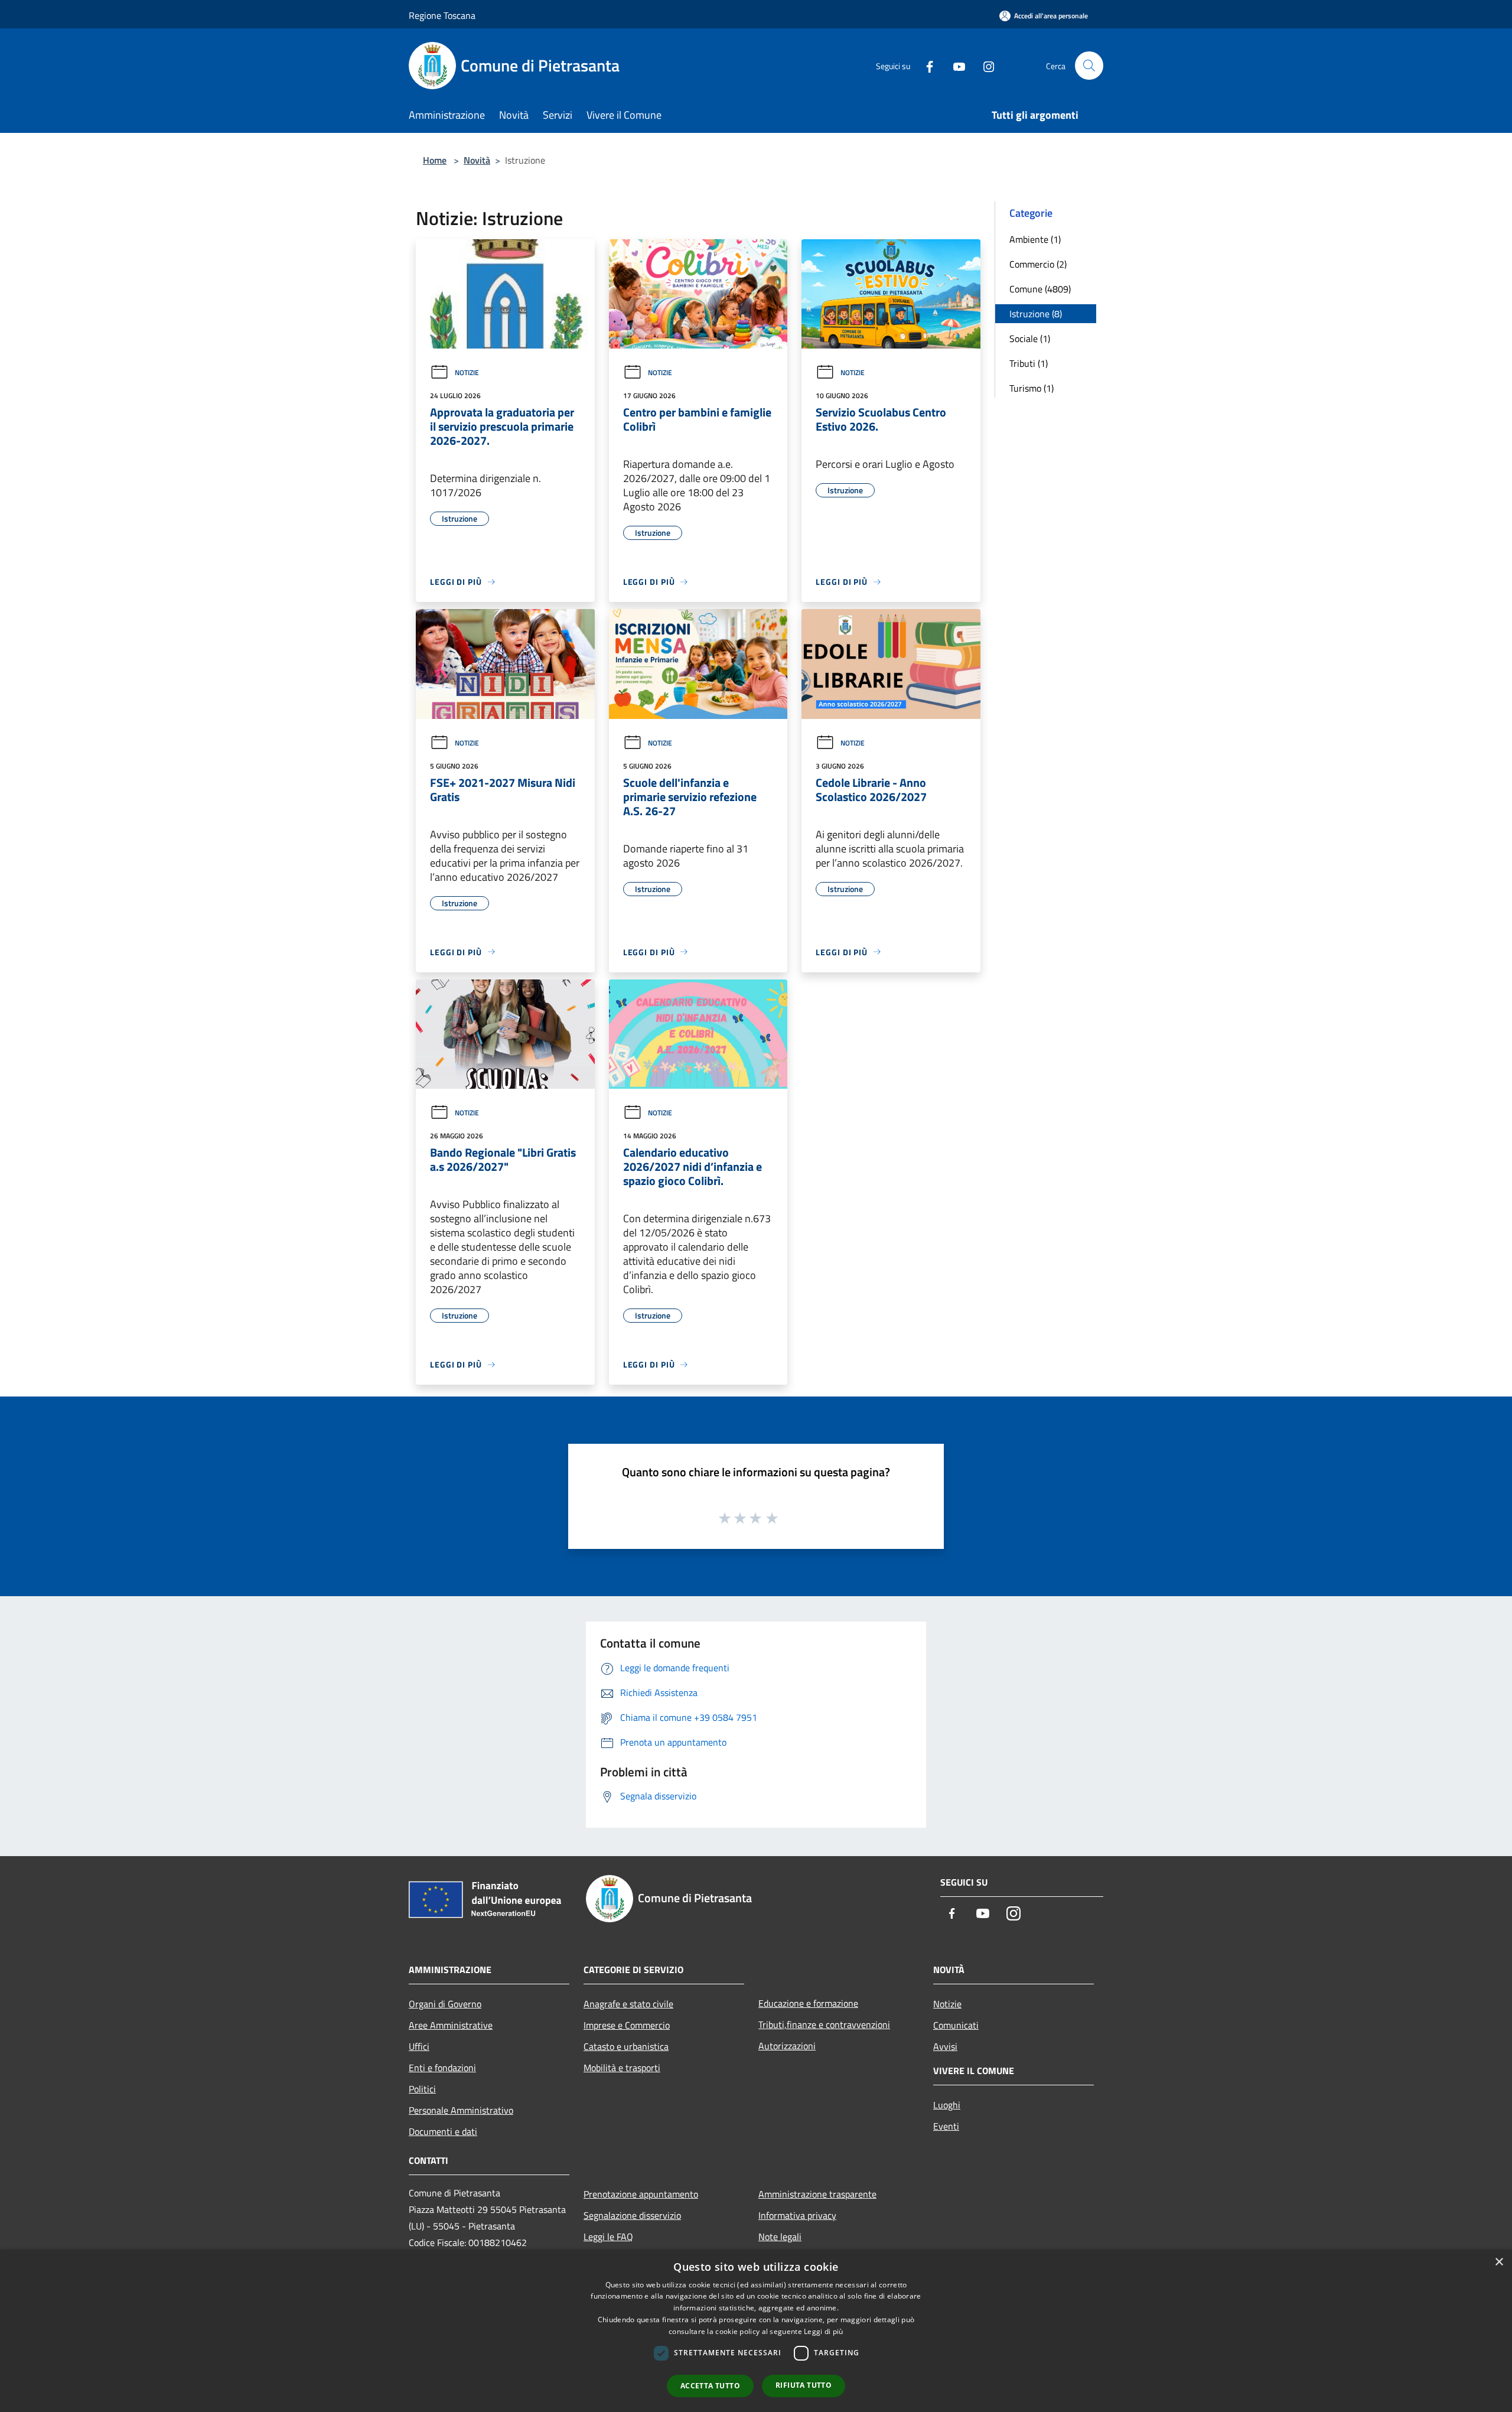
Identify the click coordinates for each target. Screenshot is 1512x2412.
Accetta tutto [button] (710, 2386)
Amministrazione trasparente (817, 2194)
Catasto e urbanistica (626, 2046)
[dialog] (756, 2331)
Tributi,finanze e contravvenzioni (824, 2024)
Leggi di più (824, 2331)
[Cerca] (1089, 66)
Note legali (780, 2237)
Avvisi (945, 2046)
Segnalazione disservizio (632, 2215)
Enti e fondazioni (442, 2068)
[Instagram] (984, 65)
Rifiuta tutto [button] (804, 2385)
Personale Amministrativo (461, 2110)
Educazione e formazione (808, 2003)
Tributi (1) (1029, 363)
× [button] (1499, 2262)
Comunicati (956, 2025)
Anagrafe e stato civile (628, 2004)
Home (435, 160)
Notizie (467, 372)
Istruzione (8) (1036, 314)
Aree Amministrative (451, 2025)
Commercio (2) (1038, 264)
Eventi (946, 2126)
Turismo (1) (1032, 388)
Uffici (419, 2046)
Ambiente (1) (1035, 239)
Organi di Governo (445, 2004)
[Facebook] (925, 65)
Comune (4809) (1040, 289)
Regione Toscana (442, 15)
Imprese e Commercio (627, 2025)
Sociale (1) (1030, 338)
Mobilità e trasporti (622, 2068)
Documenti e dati (443, 2131)
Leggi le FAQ (608, 2237)
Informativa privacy (797, 2215)
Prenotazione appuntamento (641, 2194)
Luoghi (947, 2105)
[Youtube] (954, 65)
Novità (477, 160)
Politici (422, 2089)
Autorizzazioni (787, 2046)
